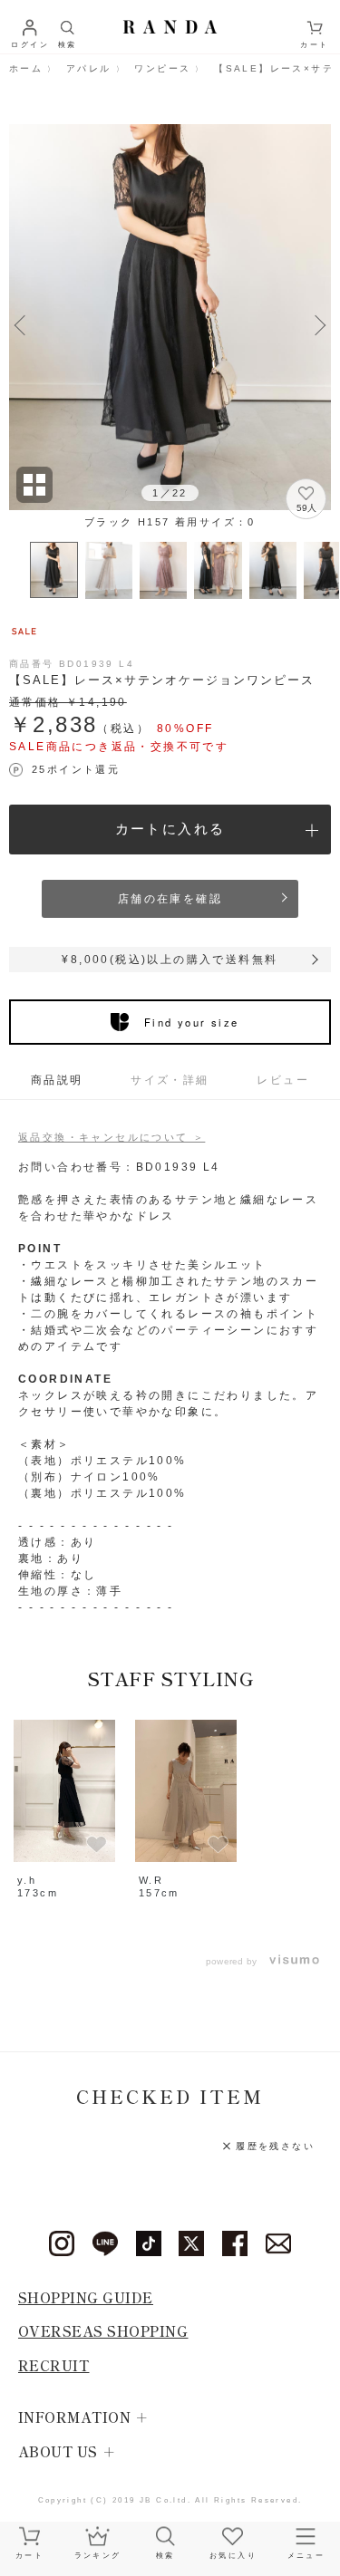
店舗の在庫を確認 (170, 899)
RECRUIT (54, 2365)
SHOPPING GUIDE (86, 2297)
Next (320, 323)
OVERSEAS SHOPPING (103, 2331)
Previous (20, 323)
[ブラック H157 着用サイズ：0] (170, 317)
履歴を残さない (275, 2146)
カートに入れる (170, 829)
